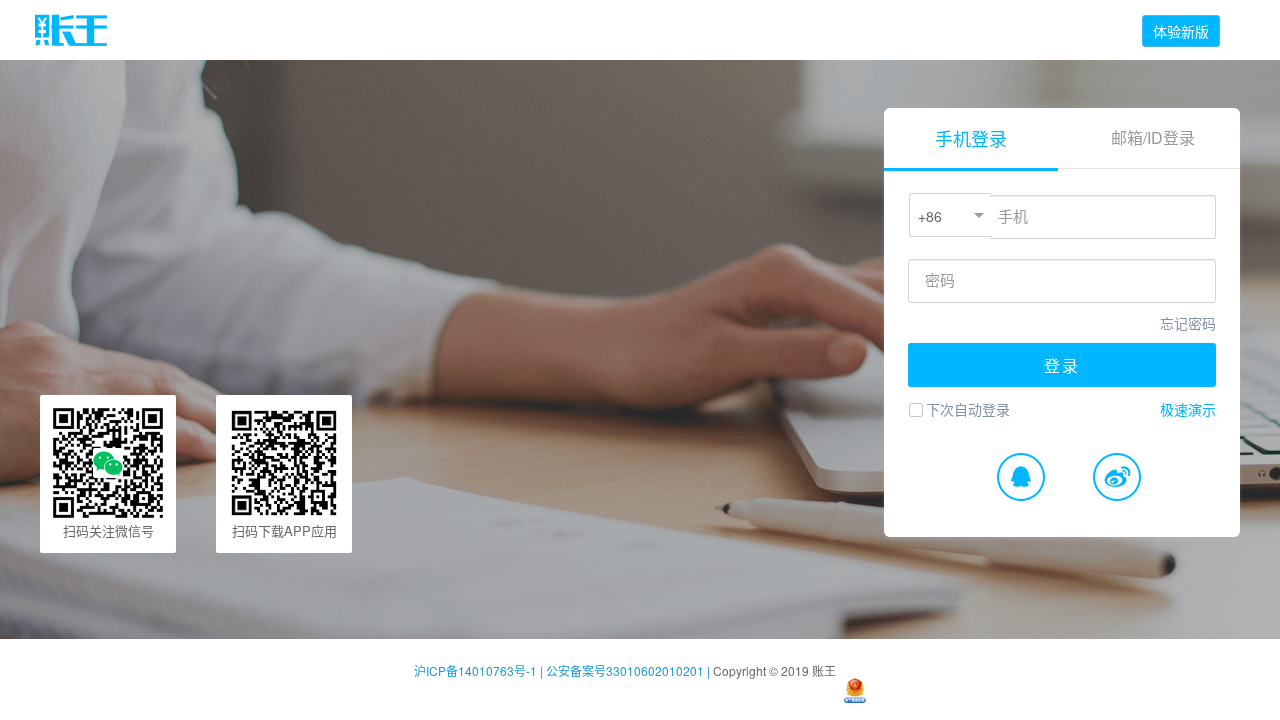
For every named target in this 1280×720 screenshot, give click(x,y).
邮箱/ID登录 (1153, 137)
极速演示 (1188, 409)
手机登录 (971, 138)
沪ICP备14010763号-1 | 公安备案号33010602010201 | (563, 670)
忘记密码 (1188, 323)
